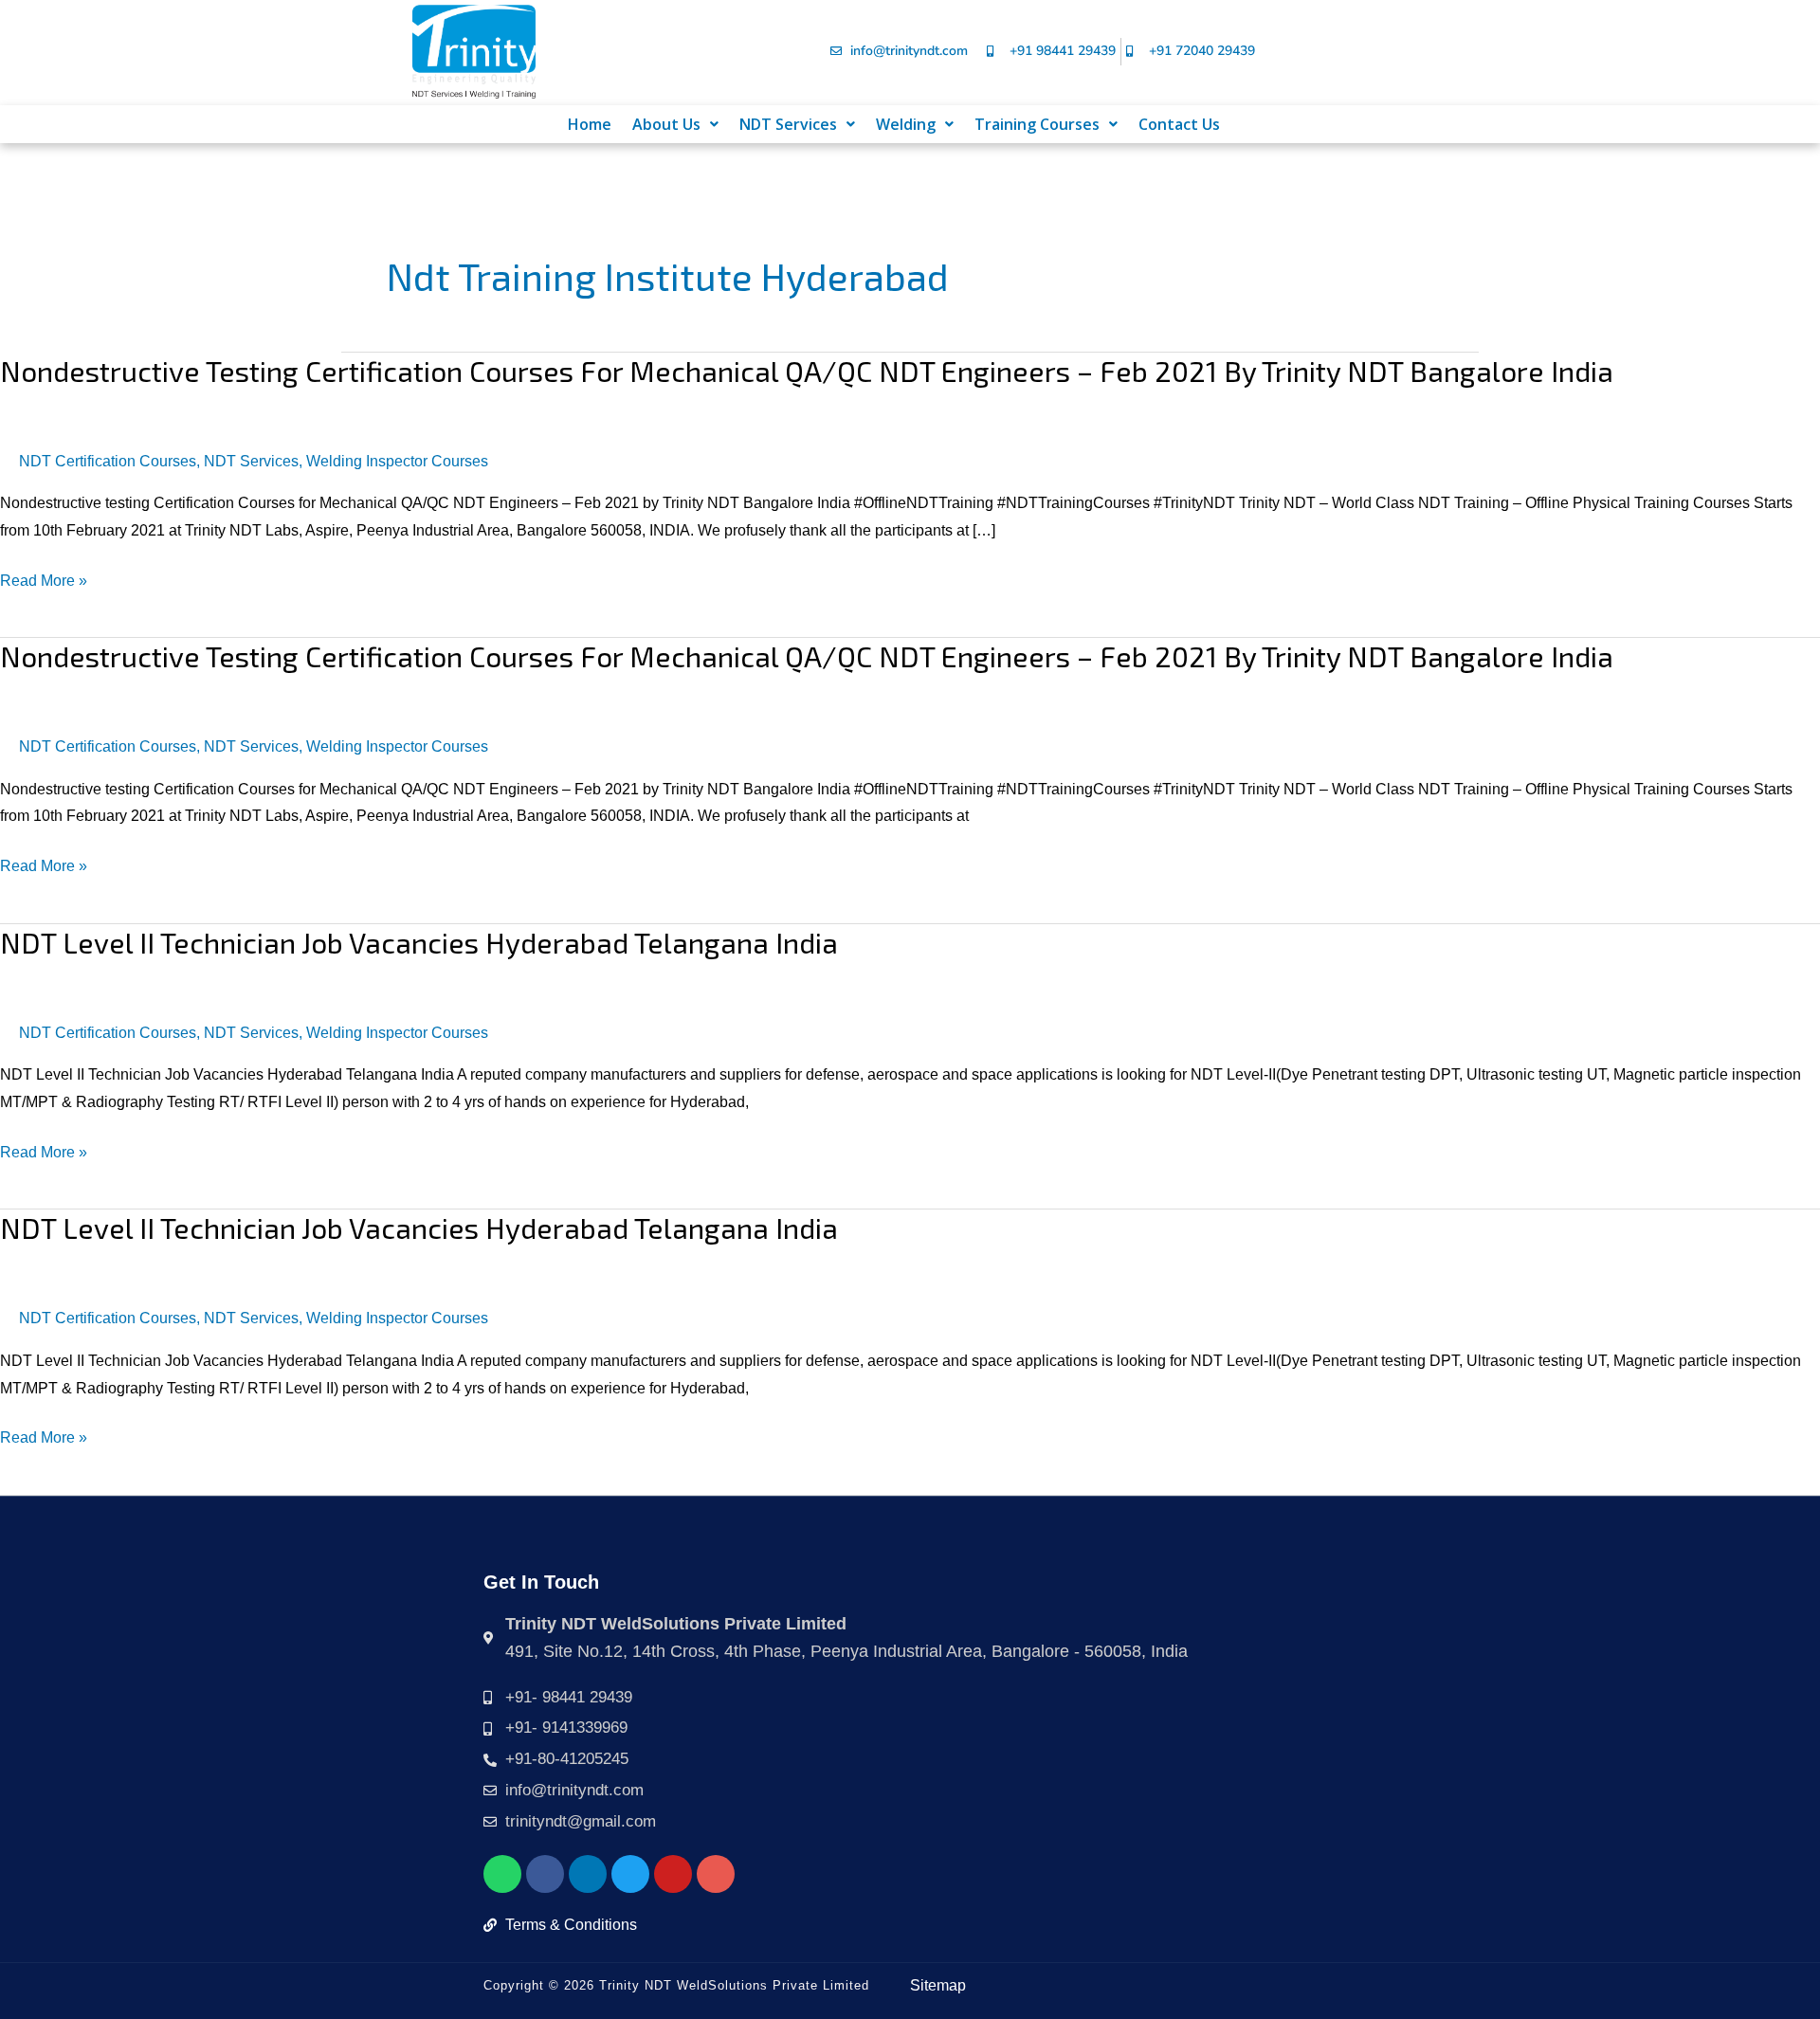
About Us (666, 124)
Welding (906, 124)
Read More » (44, 582)
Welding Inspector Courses (397, 461)
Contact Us (1179, 124)
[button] (675, 124)
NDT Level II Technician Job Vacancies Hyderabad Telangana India (419, 942)
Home (590, 124)
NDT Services (788, 124)
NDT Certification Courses (108, 461)
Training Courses (1037, 124)
